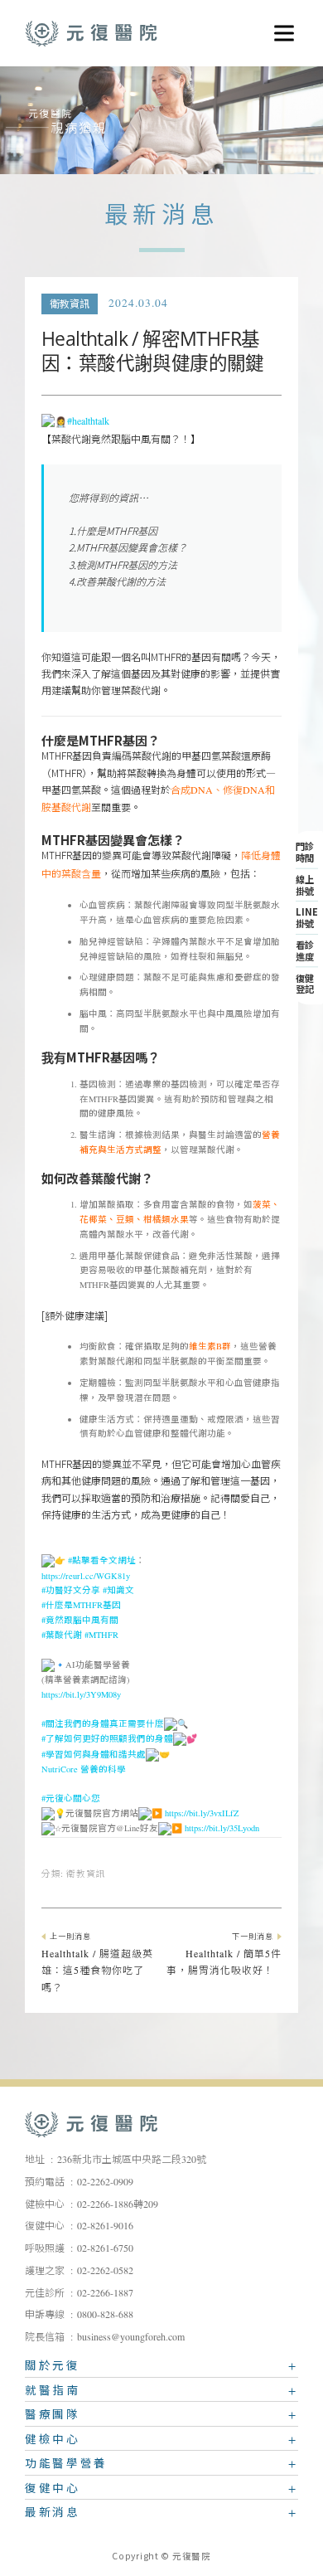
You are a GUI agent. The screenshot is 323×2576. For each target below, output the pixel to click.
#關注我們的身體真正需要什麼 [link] (103, 1725)
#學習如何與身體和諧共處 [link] (94, 1755)
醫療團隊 (53, 2417)
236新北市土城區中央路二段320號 (132, 2160)
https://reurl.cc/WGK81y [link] (86, 1577)
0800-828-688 (105, 2315)
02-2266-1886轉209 (118, 2204)
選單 (278, 27)
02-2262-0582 (105, 2271)
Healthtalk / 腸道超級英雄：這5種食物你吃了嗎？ (97, 1964)
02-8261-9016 (105, 2226)
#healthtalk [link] (88, 421)
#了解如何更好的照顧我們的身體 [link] (107, 1740)
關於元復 (53, 2368)
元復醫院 (91, 33)
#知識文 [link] (118, 1591)
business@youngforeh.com (131, 2337)
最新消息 (53, 2515)
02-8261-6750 (105, 2248)
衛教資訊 (70, 304)
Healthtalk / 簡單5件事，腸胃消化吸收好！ (224, 1956)
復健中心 (53, 2491)
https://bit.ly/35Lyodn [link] (222, 1830)
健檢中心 (53, 2442)
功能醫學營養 (66, 2466)
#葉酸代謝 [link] (62, 1636)
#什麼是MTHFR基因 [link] (81, 1606)
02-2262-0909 (105, 2182)
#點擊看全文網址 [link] (102, 1562)
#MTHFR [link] (101, 1636)
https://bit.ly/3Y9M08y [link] (81, 1695)
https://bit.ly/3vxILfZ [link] (202, 1814)
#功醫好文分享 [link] (71, 1591)
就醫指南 (53, 2393)
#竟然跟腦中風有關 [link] (80, 1621)
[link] (84, 1770)
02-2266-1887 (105, 2293)
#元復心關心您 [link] (71, 1799)
